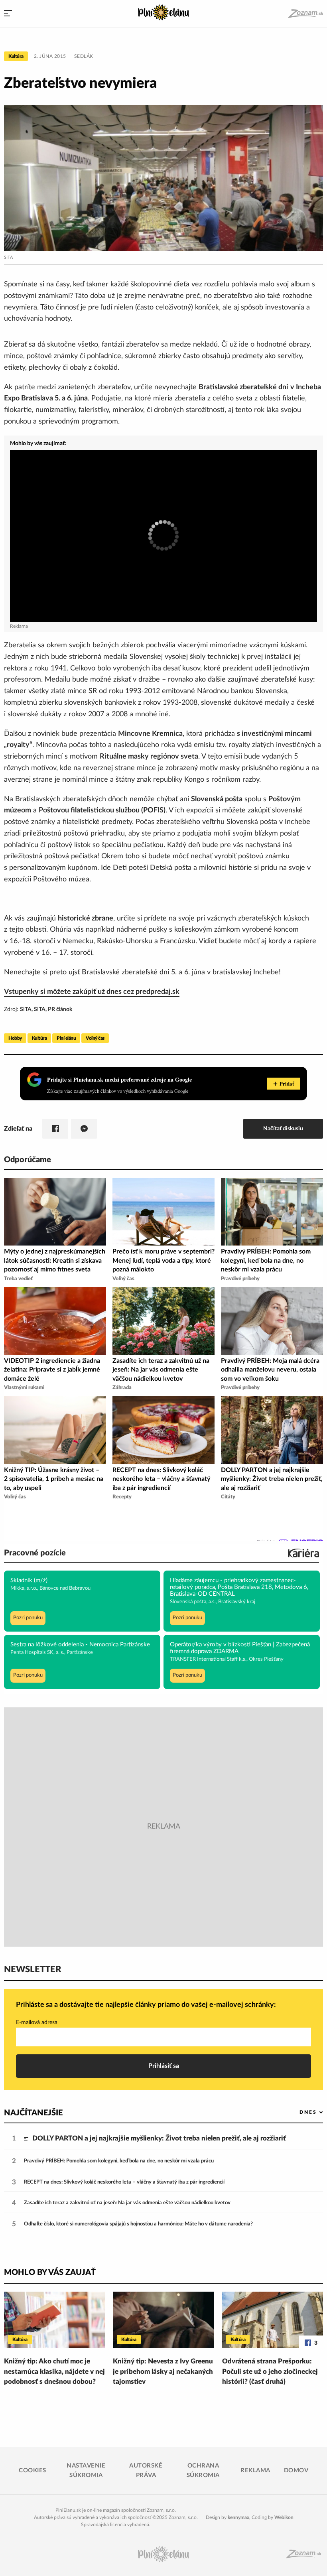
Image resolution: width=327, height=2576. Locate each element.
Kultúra (16, 56)
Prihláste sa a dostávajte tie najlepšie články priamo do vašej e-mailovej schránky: (146, 2005)
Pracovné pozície (35, 1553)
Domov (296, 2471)
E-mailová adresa (37, 2022)
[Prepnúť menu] (8, 14)
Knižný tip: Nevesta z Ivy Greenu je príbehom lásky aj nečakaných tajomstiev (163, 2371)
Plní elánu (66, 1038)
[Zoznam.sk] (305, 14)
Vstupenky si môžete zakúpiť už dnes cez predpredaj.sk (92, 992)
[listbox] (298, 2112)
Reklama (255, 2471)
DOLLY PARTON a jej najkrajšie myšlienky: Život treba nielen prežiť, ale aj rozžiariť (159, 2138)
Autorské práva (146, 2471)
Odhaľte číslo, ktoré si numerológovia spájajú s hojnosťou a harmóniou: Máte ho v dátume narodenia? (138, 2224)
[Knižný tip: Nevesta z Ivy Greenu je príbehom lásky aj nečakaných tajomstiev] (163, 2320)
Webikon (284, 2517)
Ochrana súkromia (203, 2471)
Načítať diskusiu (283, 1128)
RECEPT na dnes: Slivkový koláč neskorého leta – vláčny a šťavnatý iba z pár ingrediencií (124, 2182)
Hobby (15, 1038)
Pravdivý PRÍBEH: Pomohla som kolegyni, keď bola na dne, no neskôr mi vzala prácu (119, 2161)
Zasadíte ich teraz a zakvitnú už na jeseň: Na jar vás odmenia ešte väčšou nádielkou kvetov (127, 2203)
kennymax (238, 2517)
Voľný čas (95, 1038)
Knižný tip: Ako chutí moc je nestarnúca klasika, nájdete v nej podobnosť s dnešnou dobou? (54, 2371)
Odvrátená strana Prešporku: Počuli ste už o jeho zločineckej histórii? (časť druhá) (270, 2371)
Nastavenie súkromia (86, 2471)
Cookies (33, 2471)
